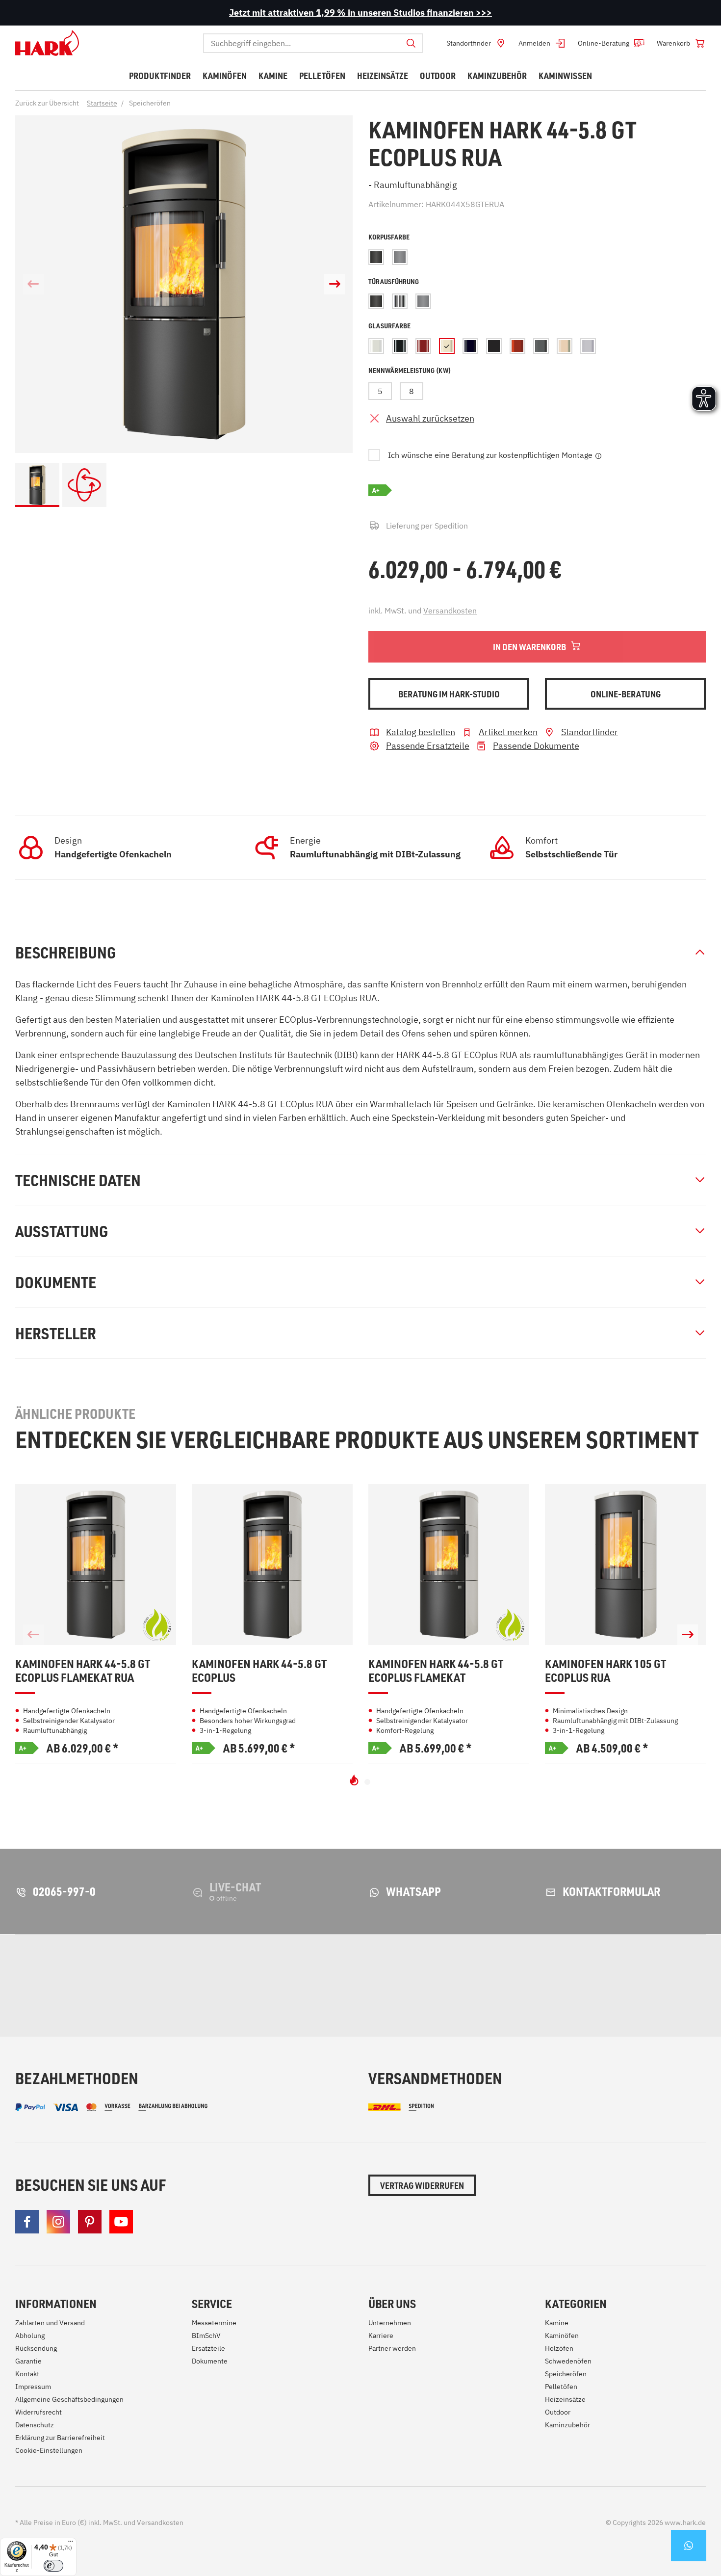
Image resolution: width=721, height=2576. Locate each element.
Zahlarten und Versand (50, 2323)
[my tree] (238, 1986)
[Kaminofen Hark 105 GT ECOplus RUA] (625, 1565)
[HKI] (390, 1986)
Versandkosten (450, 611)
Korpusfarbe (389, 237)
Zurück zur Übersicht (47, 103)
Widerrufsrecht (39, 2412)
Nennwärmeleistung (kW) (410, 370)
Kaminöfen (562, 2336)
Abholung (30, 2336)
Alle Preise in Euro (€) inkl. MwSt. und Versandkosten (99, 2523)
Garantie (28, 2361)
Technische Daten (78, 1180)
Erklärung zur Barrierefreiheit (60, 2438)
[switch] (53, 2566)
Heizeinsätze (565, 2399)
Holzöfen (559, 2348)
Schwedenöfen (568, 2361)
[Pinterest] (90, 2222)
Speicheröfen (566, 2374)
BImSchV (206, 2336)
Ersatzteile (208, 2348)
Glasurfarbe (389, 326)
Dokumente (56, 1282)
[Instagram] (58, 2222)
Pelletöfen (561, 2387)
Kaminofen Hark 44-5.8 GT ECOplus (259, 1671)
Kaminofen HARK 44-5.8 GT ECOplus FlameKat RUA (83, 1671)
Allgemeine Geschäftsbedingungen (69, 2399)
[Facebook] (27, 2222)
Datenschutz (35, 2425)
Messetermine (214, 2323)
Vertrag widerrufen (422, 2185)
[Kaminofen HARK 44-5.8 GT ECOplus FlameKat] (449, 1565)
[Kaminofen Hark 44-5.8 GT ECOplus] (272, 1565)
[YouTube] (121, 2222)
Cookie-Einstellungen (49, 2450)
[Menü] (71, 2544)
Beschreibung (65, 952)
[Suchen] (411, 43)
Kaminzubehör (567, 2425)
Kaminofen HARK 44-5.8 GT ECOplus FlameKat (436, 1671)
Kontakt (27, 2374)
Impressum (33, 2387)
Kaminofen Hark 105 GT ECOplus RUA (605, 1671)
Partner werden (392, 2348)
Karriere (381, 2336)
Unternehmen (390, 2323)
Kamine (557, 2323)
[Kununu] (691, 1986)
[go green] (67, 1986)
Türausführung (394, 281)
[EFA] (550, 1986)
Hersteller (56, 1333)
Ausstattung (62, 1231)
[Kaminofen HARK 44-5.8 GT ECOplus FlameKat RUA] (96, 1565)
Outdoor (558, 2412)
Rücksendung (36, 2348)
